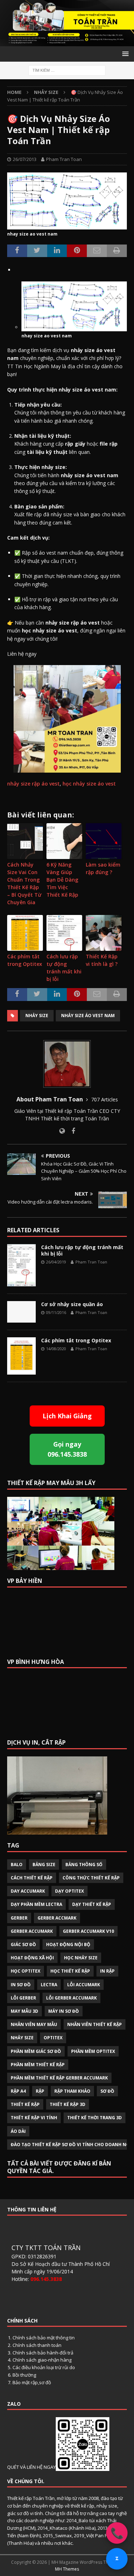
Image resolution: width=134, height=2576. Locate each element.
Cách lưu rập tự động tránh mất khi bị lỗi (64, 968)
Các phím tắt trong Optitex (25, 960)
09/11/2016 (56, 1312)
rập (40, 2091)
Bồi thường (24, 2375)
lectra (49, 1985)
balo (17, 1865)
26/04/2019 (56, 1262)
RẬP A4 (18, 2091)
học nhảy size (81, 1958)
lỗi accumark (84, 1985)
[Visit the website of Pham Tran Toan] (62, 1131)
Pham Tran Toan (64, 159)
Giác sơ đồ (23, 1944)
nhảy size (37, 1016)
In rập (107, 1971)
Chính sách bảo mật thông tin (44, 2338)
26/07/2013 (25, 159)
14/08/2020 (56, 1349)
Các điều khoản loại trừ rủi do (44, 2367)
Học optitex (26, 1971)
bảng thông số (84, 1865)
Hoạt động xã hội (32, 1958)
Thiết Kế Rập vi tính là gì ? (102, 960)
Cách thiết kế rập (32, 1878)
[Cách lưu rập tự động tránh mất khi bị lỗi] (21, 1265)
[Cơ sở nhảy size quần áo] (21, 1312)
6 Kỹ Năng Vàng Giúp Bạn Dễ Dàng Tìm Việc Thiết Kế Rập (62, 880)
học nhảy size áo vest (90, 784)
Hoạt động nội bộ (68, 1944)
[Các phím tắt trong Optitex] (21, 1356)
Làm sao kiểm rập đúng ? (103, 868)
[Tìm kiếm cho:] (67, 70)
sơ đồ (107, 2091)
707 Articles (105, 1099)
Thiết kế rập (25, 2104)
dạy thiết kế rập (92, 1904)
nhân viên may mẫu (34, 2024)
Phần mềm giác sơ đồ (36, 2051)
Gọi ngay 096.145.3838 (67, 1449)
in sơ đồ (21, 1985)
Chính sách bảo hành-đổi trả (43, 2353)
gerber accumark (32, 1931)
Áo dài (18, 2131)
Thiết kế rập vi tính (34, 2118)
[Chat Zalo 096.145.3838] (117, 2559)
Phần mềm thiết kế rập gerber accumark (59, 2078)
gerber (19, 1918)
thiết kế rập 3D (68, 2104)
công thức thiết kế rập (91, 1878)
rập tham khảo (72, 2091)
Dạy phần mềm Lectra (36, 1904)
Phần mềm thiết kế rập (38, 2065)
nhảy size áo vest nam (88, 1016)
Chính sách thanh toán (37, 2345)
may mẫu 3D (24, 2011)
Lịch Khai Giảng (67, 1416)
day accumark (28, 1891)
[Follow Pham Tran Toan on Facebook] (71, 1131)
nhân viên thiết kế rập (95, 2024)
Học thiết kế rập (70, 1971)
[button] (124, 54)
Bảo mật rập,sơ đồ (32, 2382)
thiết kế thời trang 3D (95, 2118)
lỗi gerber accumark (71, 1998)
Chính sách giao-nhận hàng (42, 2360)
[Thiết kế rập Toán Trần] (67, 42)
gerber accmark (57, 1918)
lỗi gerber (23, 1998)
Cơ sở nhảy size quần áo (72, 1304)
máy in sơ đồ (64, 2011)
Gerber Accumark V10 (88, 1931)
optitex (53, 2038)
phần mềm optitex (93, 2051)
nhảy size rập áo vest (33, 784)
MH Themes (67, 2569)
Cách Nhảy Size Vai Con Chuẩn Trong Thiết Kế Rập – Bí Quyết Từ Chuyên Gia (24, 883)
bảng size (44, 1865)
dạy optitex (70, 1891)
